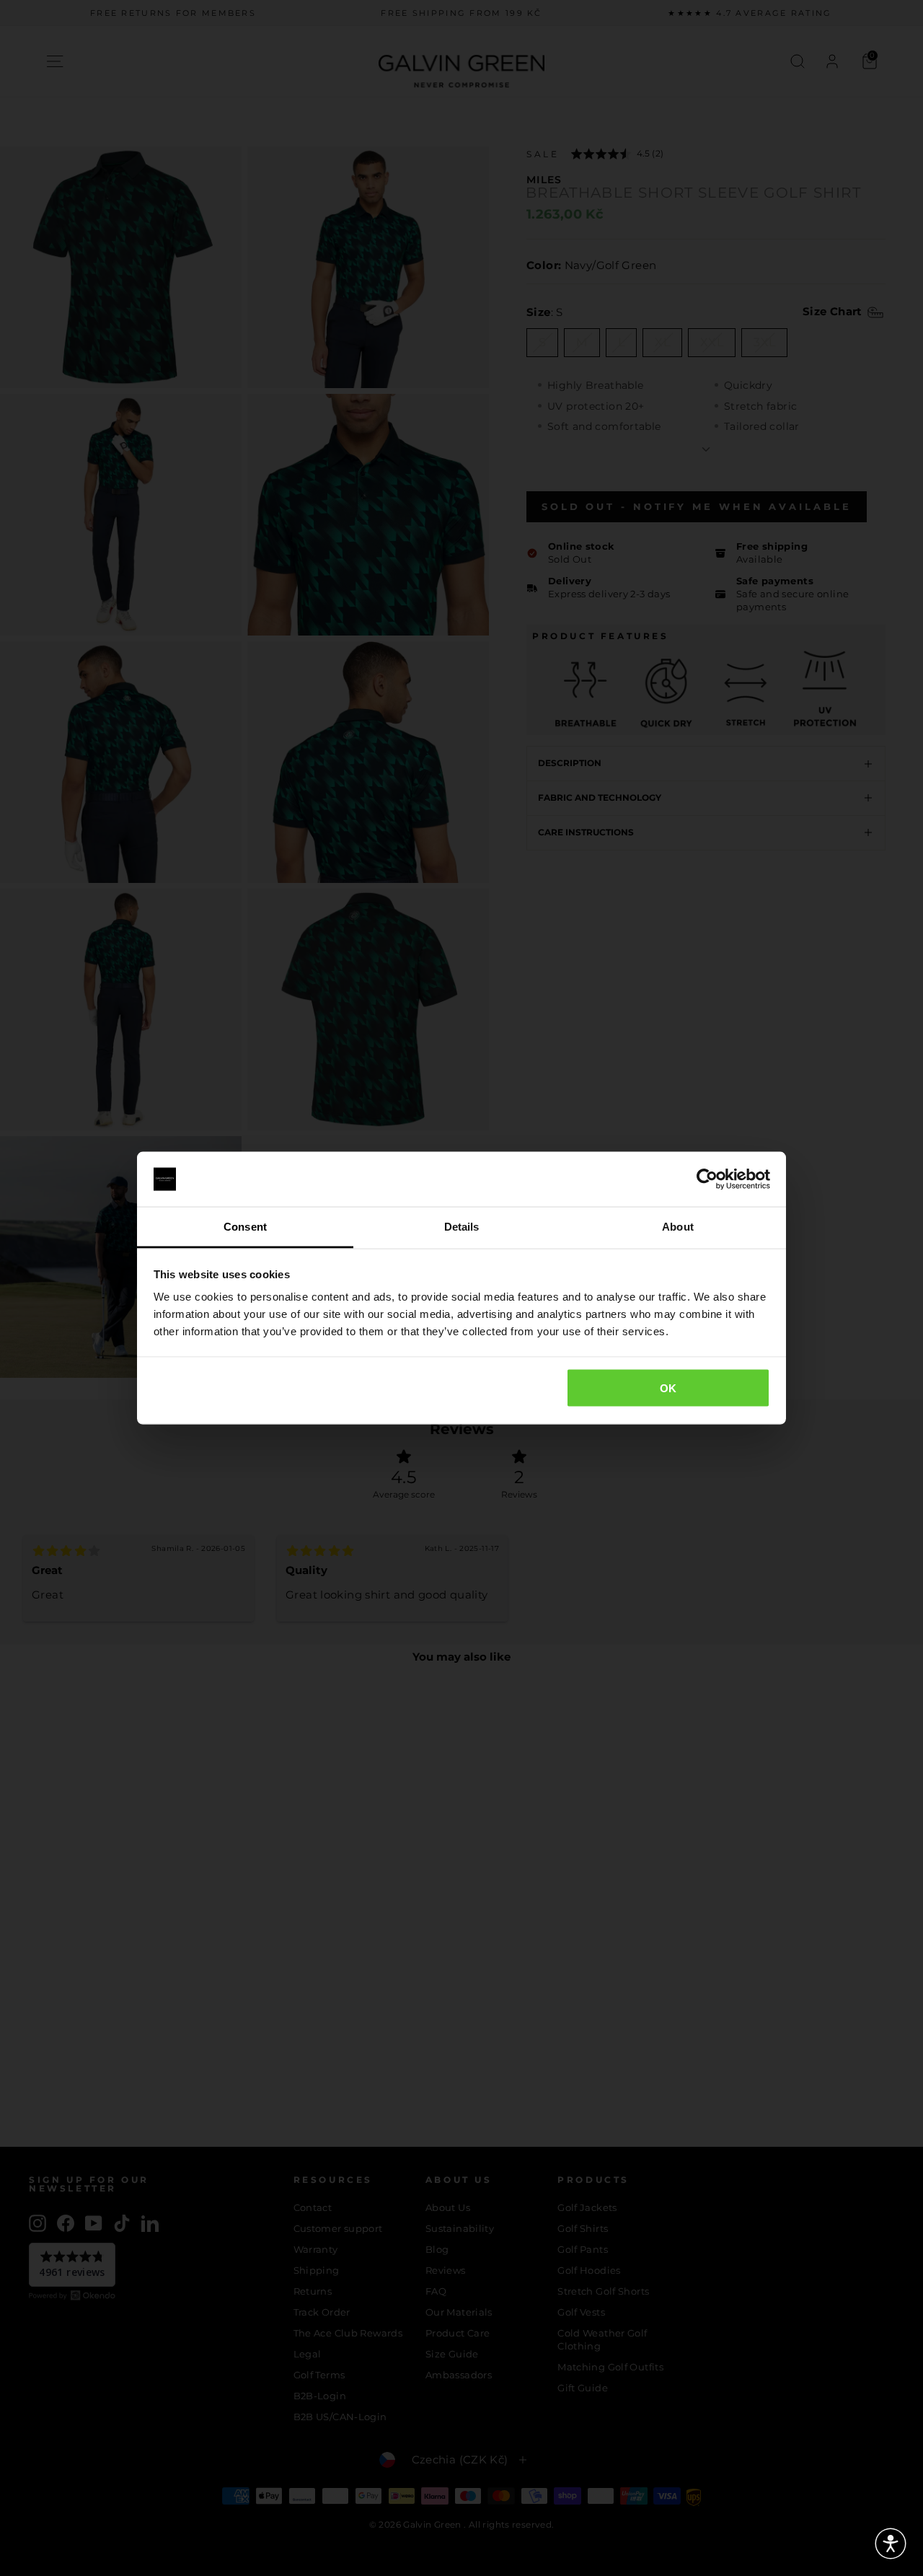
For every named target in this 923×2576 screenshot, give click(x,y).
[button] (891, 2544)
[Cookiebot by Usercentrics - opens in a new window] (707, 1179)
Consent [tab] (245, 1227)
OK (668, 1388)
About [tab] (678, 1227)
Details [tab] (462, 1227)
